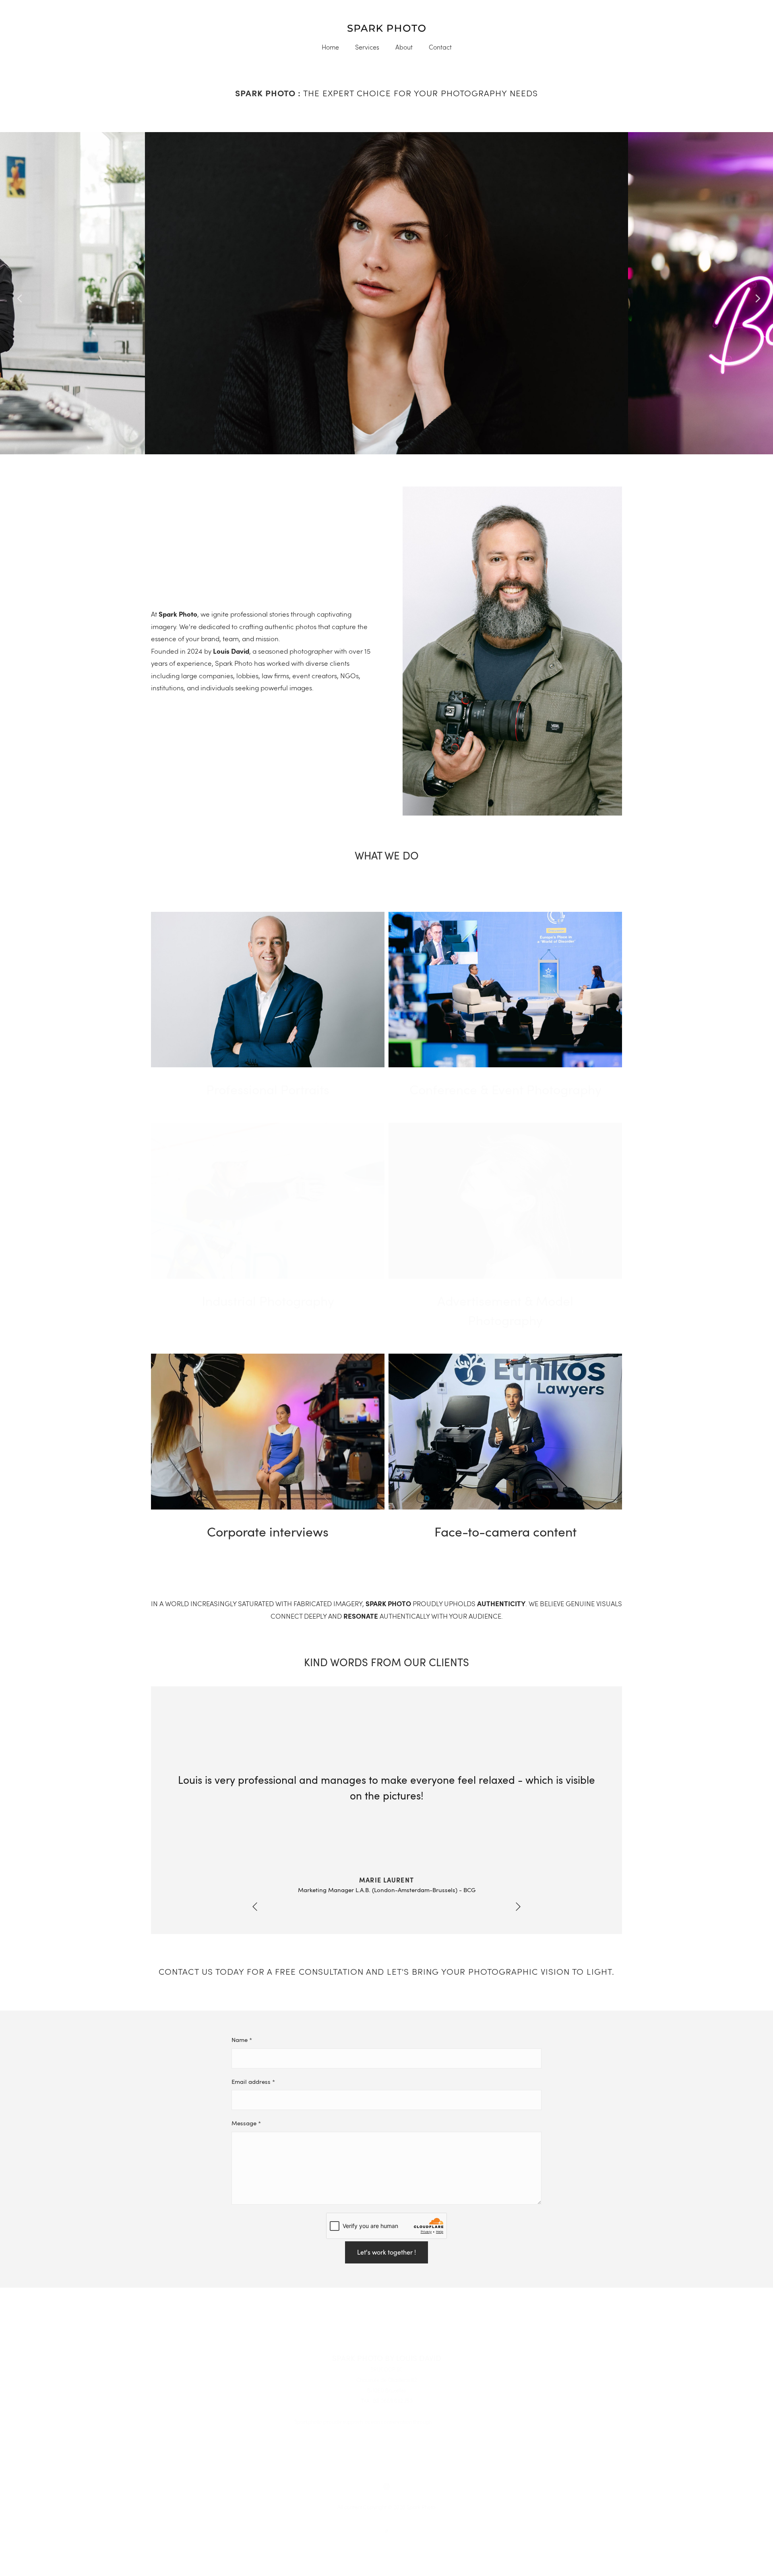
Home (330, 47)
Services (367, 47)
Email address (253, 2081)
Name (242, 2040)
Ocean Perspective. (456, 2422)
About (404, 47)
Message (246, 2123)
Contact (440, 47)
